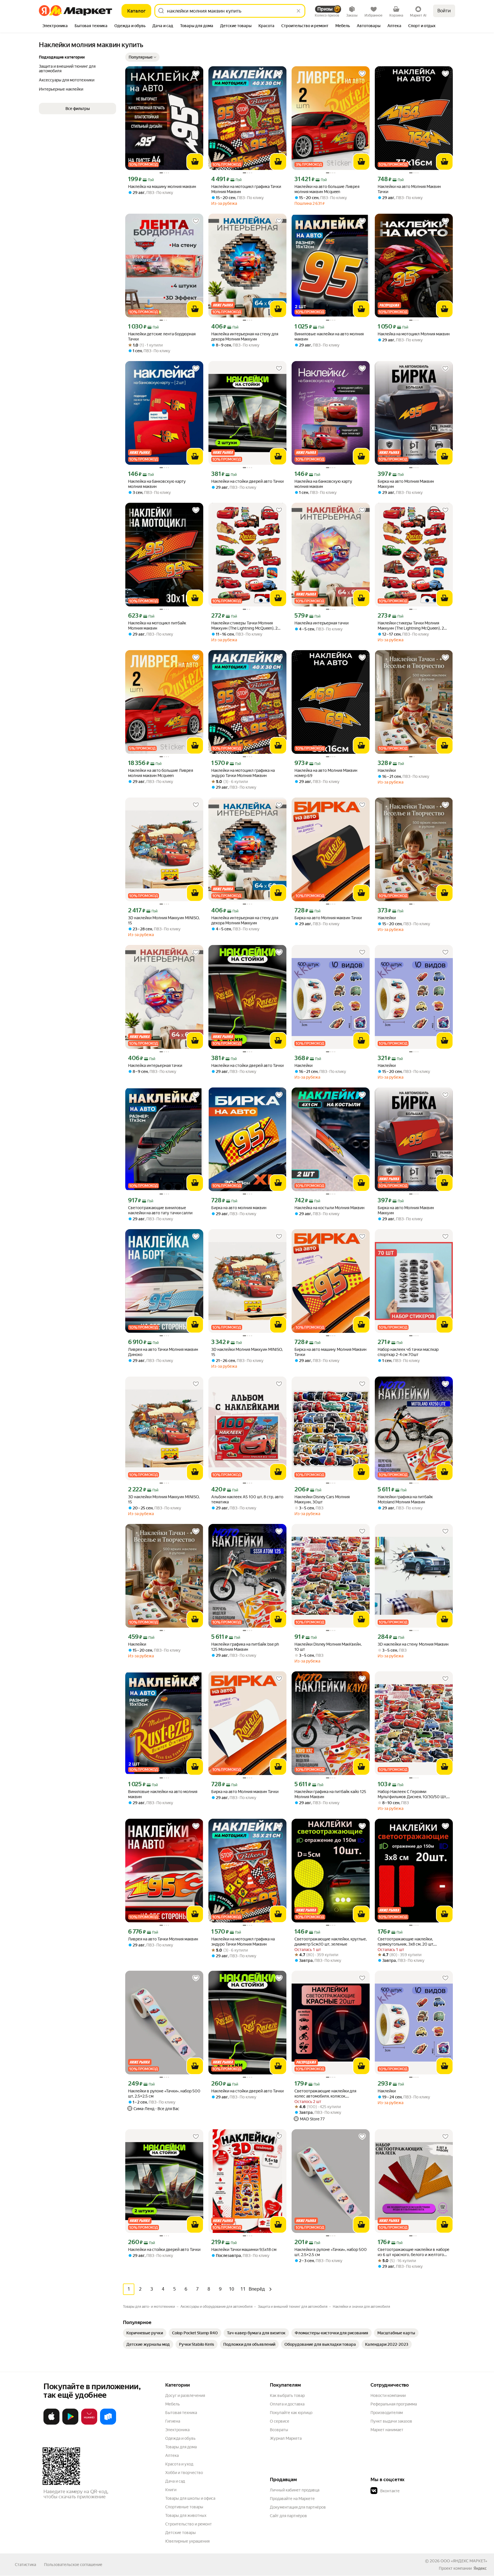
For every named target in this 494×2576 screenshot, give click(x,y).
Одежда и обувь (180, 2438)
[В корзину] (195, 162)
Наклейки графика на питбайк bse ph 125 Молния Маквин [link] (245, 1647)
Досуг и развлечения (185, 2395)
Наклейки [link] (387, 770)
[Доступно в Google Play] (70, 2423)
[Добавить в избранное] (196, 74)
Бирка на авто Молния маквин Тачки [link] (328, 918)
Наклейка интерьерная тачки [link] (321, 623)
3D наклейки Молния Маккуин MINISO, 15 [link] (164, 920)
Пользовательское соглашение (73, 2565)
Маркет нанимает (387, 2430)
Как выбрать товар (287, 2395)
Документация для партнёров (298, 2507)
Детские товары (181, 2533)
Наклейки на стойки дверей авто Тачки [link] (247, 481)
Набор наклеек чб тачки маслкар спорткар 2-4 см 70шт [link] (408, 1352)
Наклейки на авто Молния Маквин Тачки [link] (409, 189)
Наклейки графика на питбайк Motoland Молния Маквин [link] (405, 1499)
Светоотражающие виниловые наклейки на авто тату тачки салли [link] (160, 1210)
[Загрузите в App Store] (51, 2423)
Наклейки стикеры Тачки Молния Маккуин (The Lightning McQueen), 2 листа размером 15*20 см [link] (244, 626)
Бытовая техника (181, 2413)
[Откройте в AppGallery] (89, 2423)
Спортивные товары (184, 2507)
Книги (171, 2490)
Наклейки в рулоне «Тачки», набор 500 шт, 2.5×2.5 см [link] (164, 2094)
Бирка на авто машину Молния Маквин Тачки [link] (330, 1352)
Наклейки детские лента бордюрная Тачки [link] (162, 336)
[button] (142, 57)
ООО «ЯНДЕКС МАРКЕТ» (464, 2561)
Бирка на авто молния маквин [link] (239, 1208)
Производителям (387, 2413)
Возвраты (279, 2430)
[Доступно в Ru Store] (108, 2423)
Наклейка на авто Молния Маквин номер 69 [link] (326, 773)
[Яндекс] (480, 2568)
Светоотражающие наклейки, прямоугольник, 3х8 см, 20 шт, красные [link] (406, 1942)
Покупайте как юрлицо (291, 2413)
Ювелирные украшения (187, 2541)
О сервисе (280, 2421)
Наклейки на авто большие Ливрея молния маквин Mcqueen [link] (327, 189)
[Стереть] (298, 11)
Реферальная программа (394, 2404)
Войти (444, 11)
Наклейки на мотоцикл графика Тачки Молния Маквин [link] (246, 189)
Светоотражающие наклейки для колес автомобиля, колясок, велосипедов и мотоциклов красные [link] (329, 2094)
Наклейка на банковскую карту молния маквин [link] (157, 484)
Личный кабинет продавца (295, 2490)
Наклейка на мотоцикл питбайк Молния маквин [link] (157, 626)
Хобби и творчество (184, 2473)
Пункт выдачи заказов (391, 2421)
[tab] (55, 26)
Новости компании (388, 2395)
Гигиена (173, 2421)
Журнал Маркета (286, 2438)
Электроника (177, 2430)
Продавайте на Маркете (292, 2499)
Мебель (173, 2404)
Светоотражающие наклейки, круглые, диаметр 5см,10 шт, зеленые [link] (331, 1942)
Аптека (172, 2455)
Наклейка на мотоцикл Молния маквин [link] (414, 334)
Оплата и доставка (287, 2404)
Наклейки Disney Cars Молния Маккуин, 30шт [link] (322, 1499)
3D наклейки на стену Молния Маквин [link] (413, 1644)
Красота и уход (179, 2464)
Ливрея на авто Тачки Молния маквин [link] (163, 1939)
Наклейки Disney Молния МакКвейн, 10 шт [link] (328, 1647)
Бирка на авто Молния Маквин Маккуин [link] (406, 484)
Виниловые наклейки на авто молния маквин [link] (329, 336)
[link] (145, 2333)
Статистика (25, 2565)
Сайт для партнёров (288, 2516)
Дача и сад (175, 2481)
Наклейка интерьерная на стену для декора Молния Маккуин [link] (245, 336)
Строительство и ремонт (189, 2524)
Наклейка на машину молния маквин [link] (162, 187)
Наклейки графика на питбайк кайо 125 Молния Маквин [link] (330, 1794)
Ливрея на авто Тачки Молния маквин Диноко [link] (163, 1352)
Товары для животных (186, 2515)
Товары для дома (181, 2447)
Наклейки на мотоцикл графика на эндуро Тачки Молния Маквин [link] (243, 773)
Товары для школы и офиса (190, 2498)
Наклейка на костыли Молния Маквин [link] (329, 1208)
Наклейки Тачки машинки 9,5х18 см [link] (244, 2250)
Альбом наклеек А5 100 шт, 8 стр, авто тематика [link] (247, 1499)
